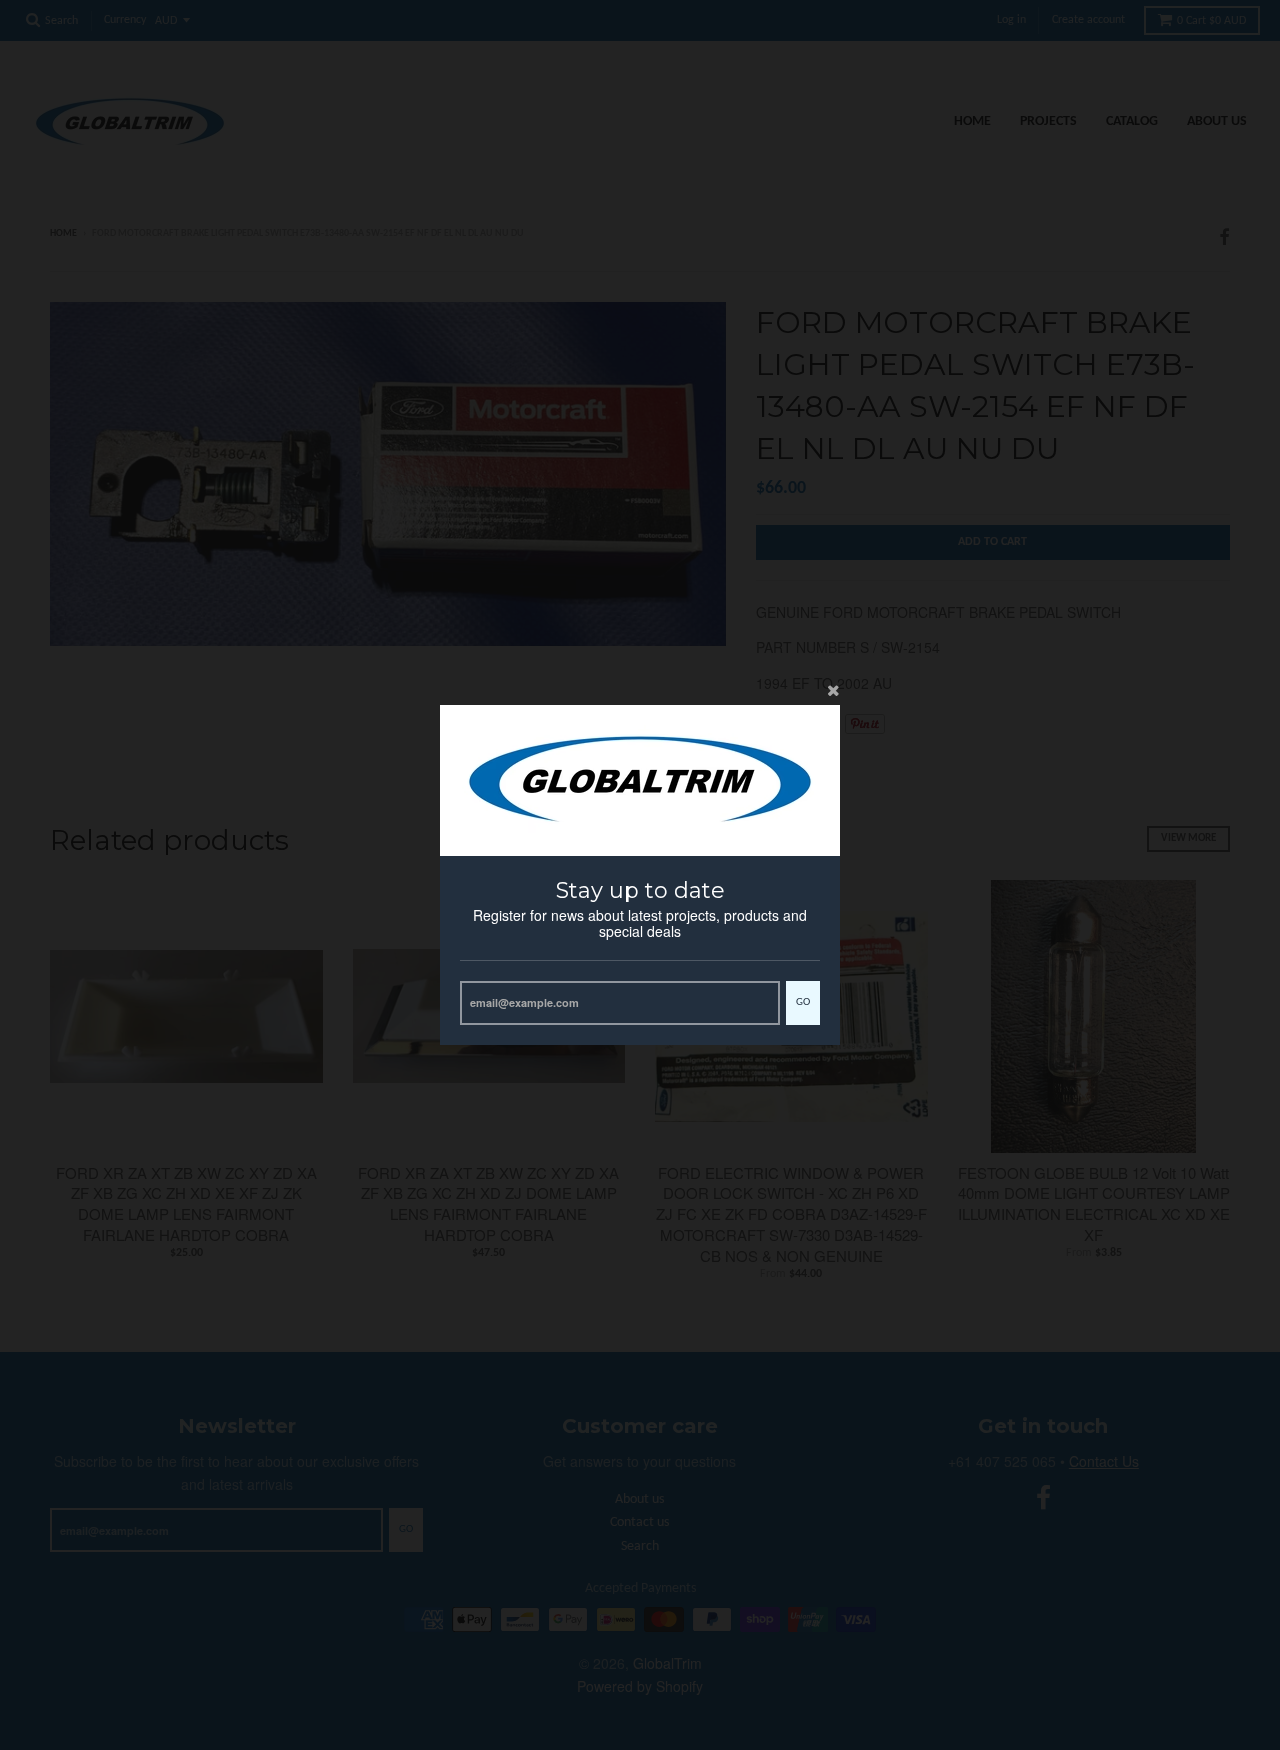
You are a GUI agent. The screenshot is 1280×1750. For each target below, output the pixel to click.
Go (803, 1002)
